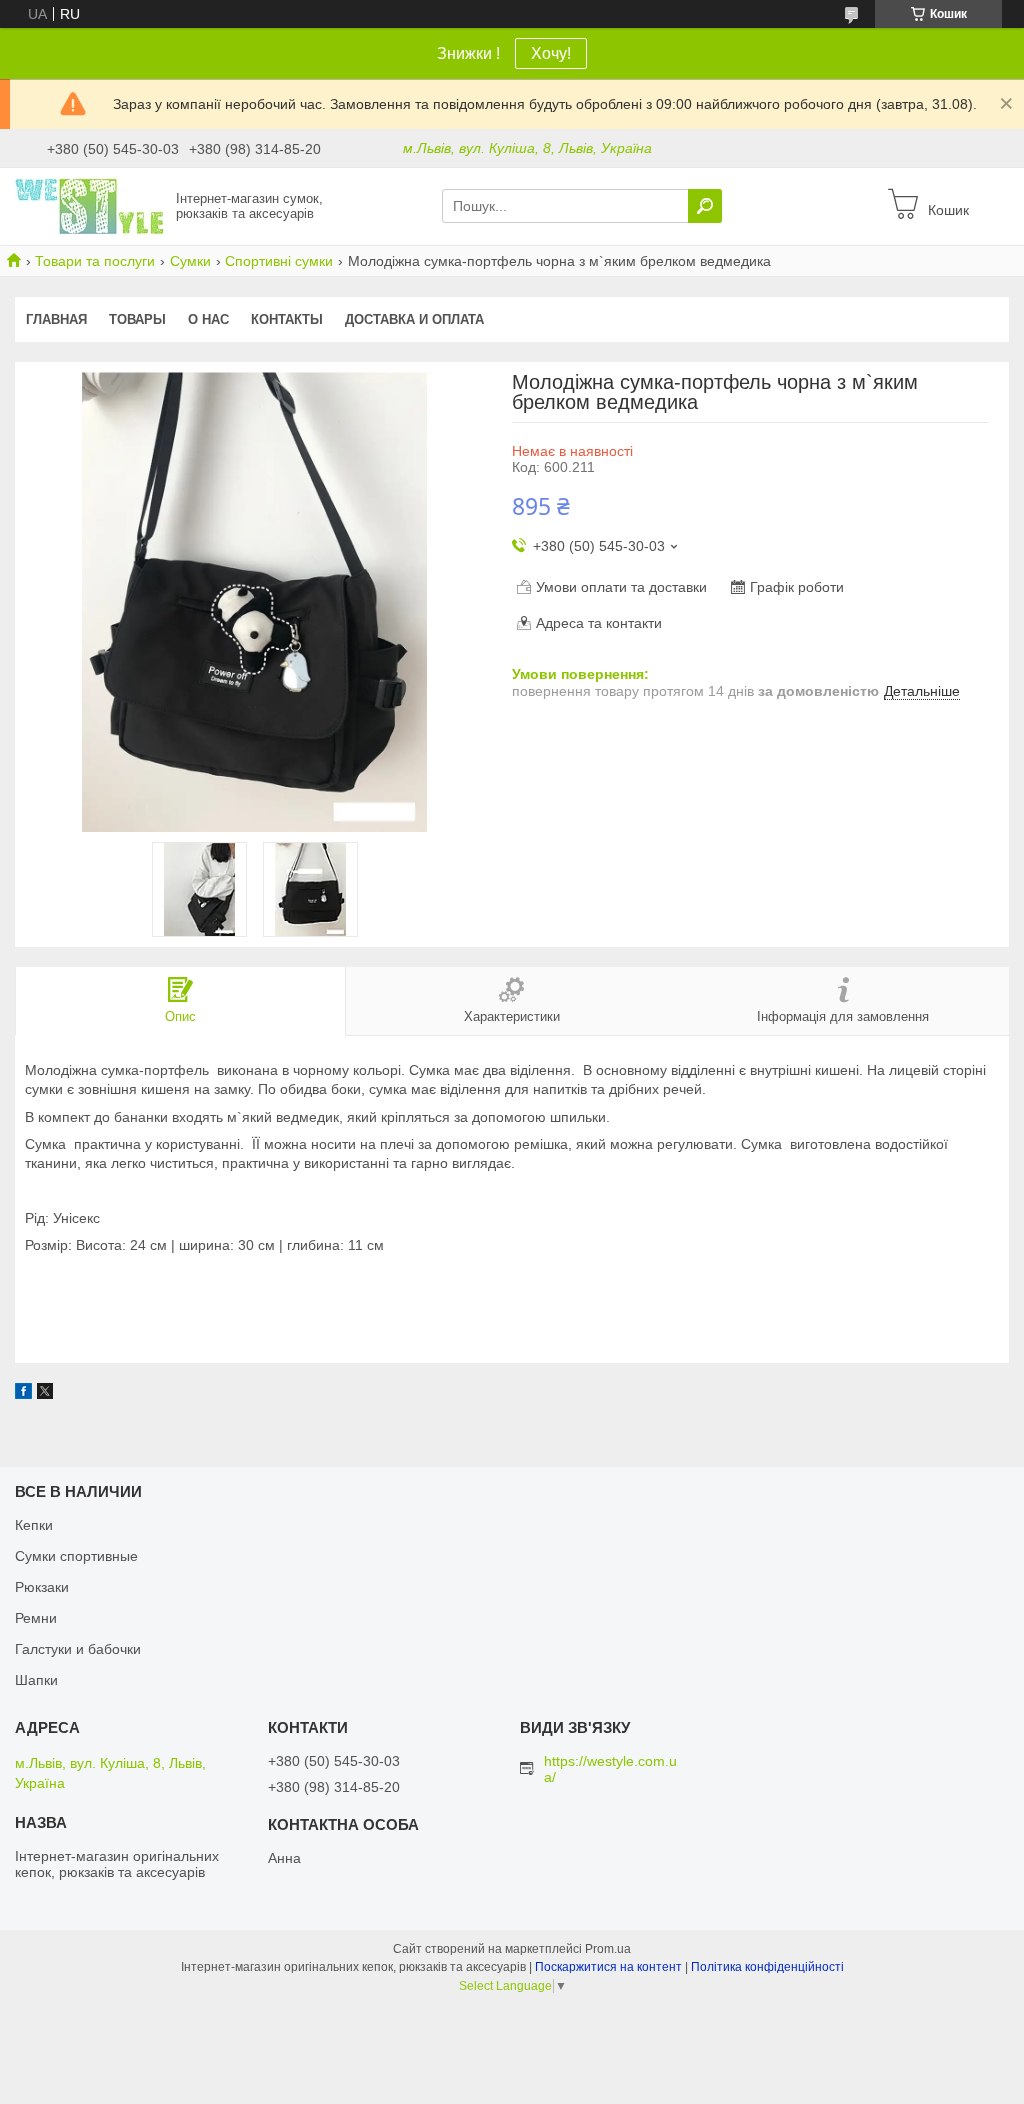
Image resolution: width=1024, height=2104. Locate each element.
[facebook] (23, 1394)
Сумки (190, 261)
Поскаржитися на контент (608, 1967)
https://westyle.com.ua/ (610, 1769)
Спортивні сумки (279, 261)
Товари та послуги (95, 261)
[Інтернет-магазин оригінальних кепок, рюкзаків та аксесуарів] (90, 205)
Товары (137, 319)
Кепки (34, 1525)
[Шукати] (705, 206)
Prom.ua (608, 1949)
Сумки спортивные (76, 1556)
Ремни (36, 1618)
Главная (56, 319)
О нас (208, 319)
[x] (45, 1394)
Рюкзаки (42, 1587)
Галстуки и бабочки (78, 1649)
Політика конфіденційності (767, 1967)
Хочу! (551, 53)
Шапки (36, 1680)
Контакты (287, 319)
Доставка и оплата (414, 319)
